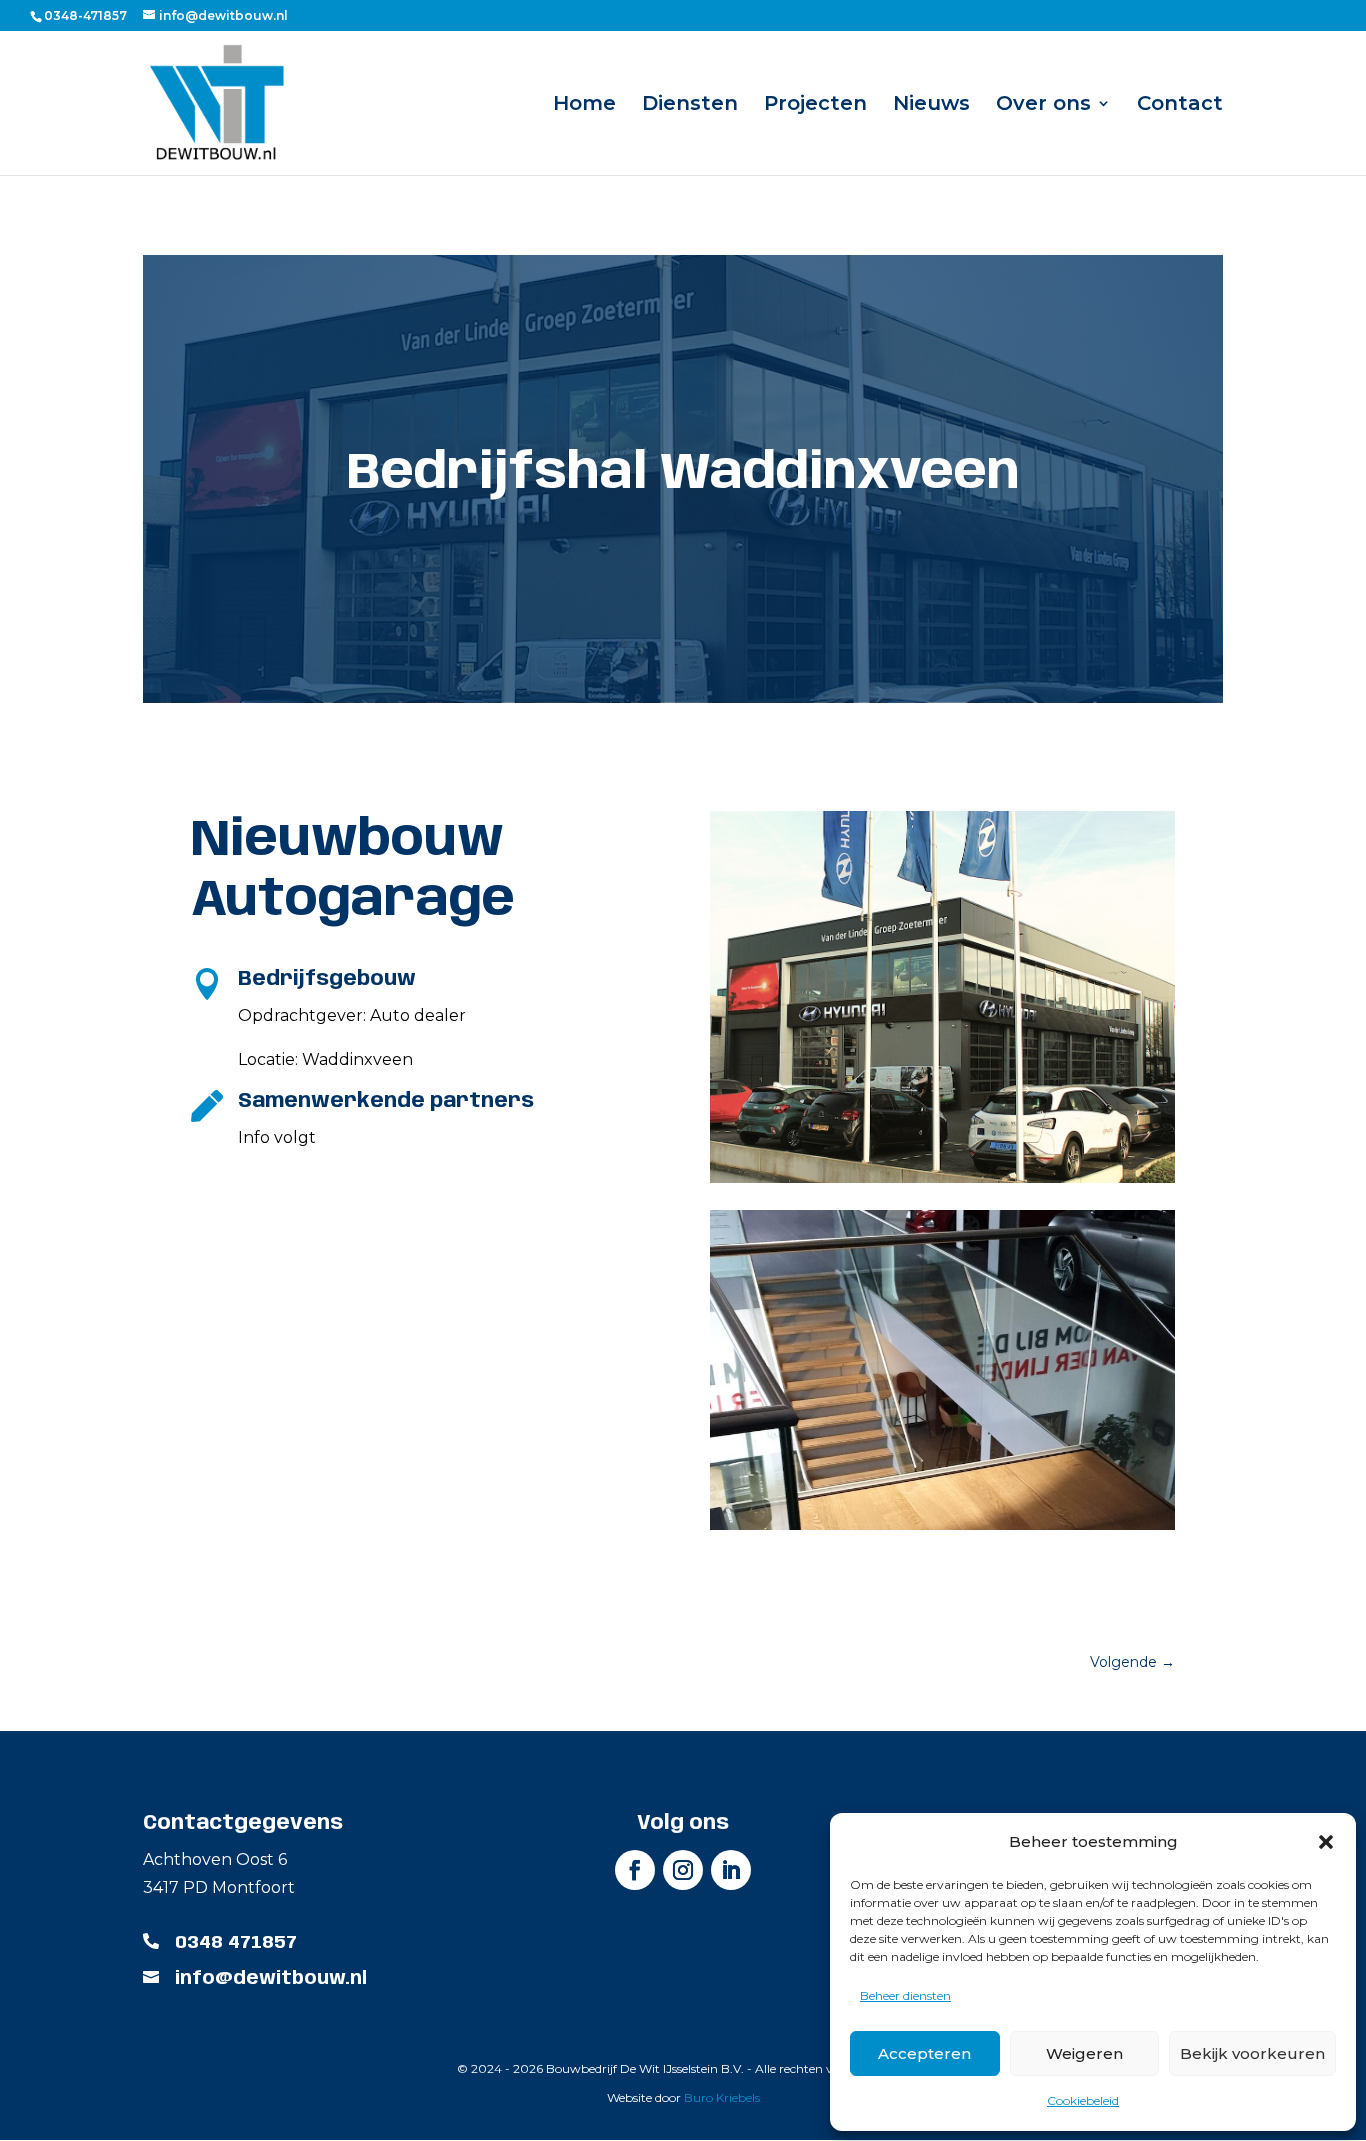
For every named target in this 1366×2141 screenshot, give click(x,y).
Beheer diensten (905, 1995)
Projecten (815, 105)
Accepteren (924, 2053)
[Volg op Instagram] (683, 1870)
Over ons (1043, 105)
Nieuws (931, 105)
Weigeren (1084, 2053)
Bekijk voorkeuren (1252, 2053)
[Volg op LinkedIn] (731, 1870)
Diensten (690, 105)
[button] (1326, 1842)
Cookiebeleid (1083, 2100)
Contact (1180, 105)
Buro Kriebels (722, 2097)
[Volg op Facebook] (635, 1870)
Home (584, 105)
